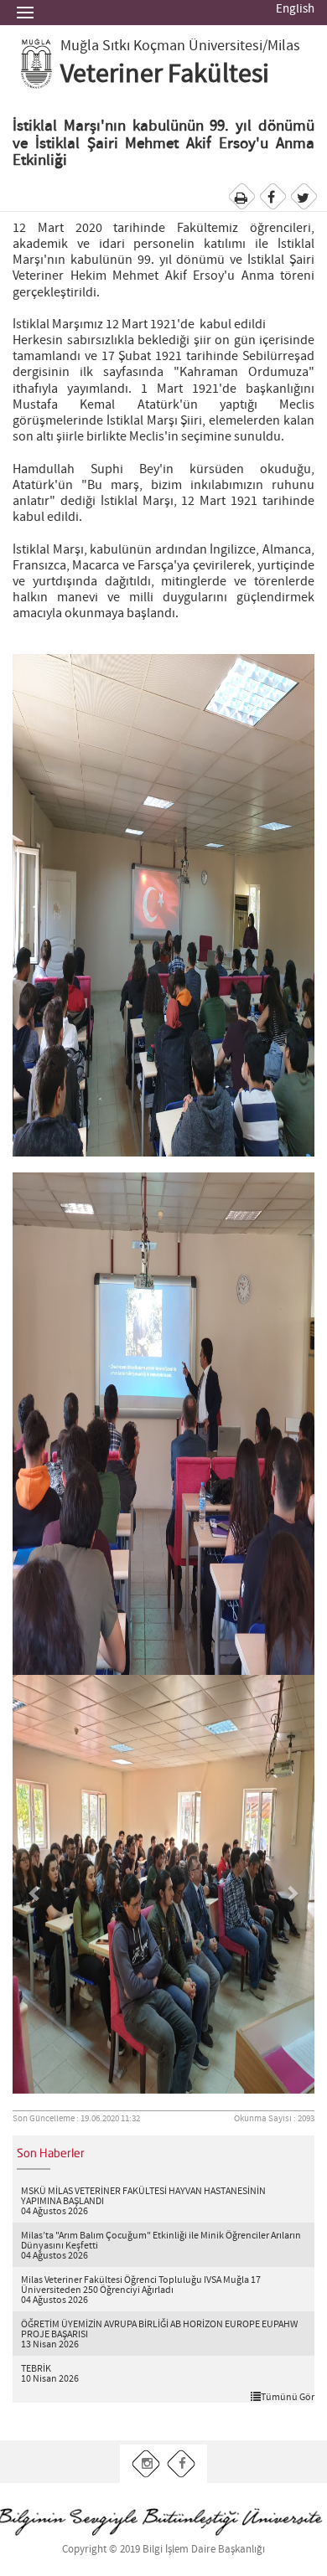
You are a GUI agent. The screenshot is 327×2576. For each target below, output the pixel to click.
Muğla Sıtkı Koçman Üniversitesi (161, 46)
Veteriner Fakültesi (165, 75)
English (295, 9)
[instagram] (146, 2463)
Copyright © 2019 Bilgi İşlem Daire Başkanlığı (163, 2550)
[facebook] (182, 2463)
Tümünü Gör (288, 2397)
